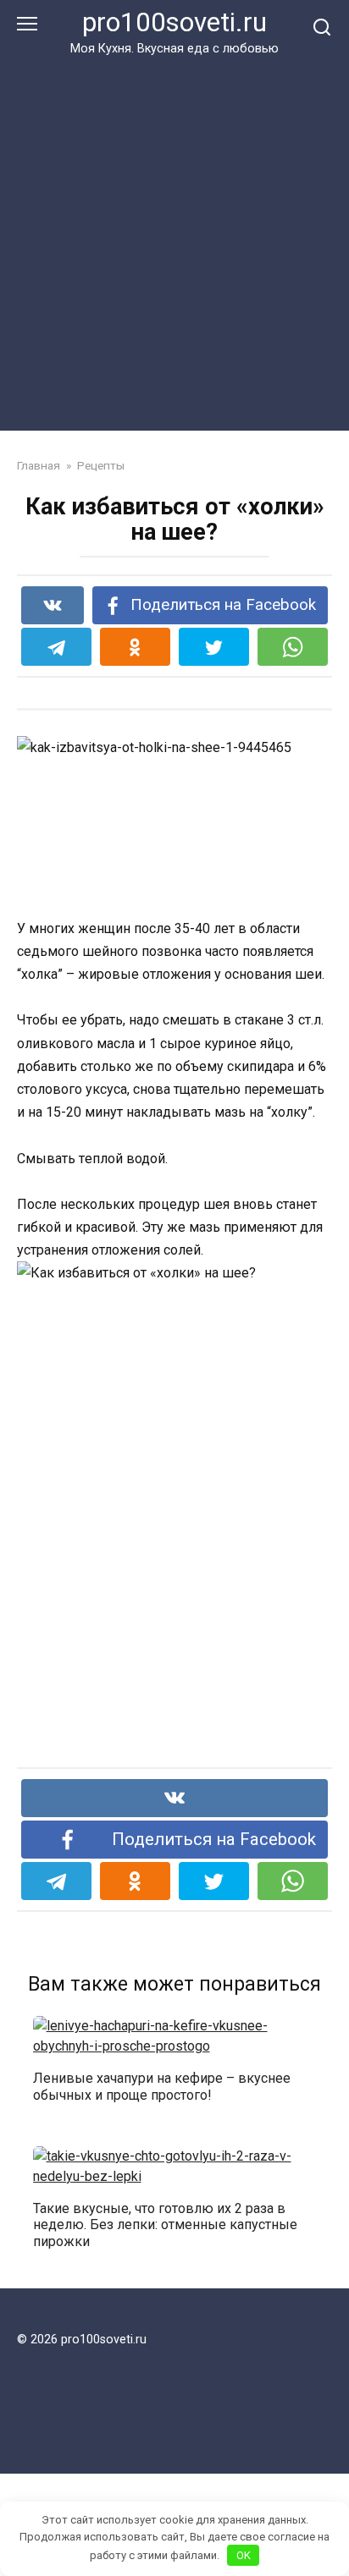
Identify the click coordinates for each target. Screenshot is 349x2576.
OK (244, 2555)
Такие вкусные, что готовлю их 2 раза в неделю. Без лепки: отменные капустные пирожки (165, 2224)
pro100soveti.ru (174, 22)
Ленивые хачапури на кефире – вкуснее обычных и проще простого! (162, 2086)
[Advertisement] (174, 240)
